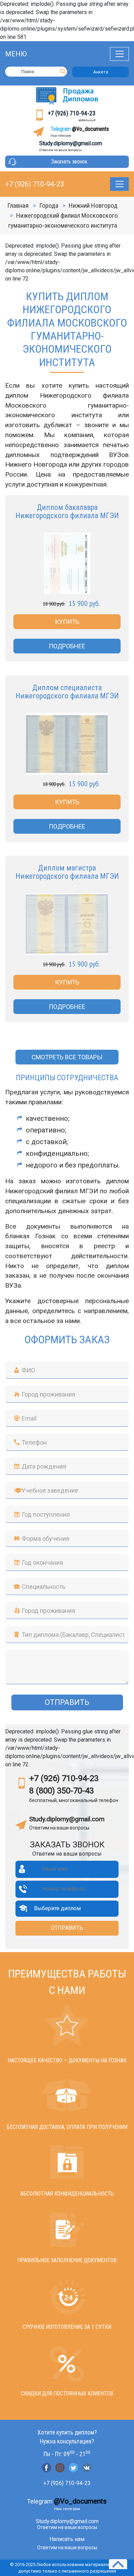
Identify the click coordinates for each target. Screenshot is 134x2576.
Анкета (101, 72)
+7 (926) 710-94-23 (72, 113)
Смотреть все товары (67, 1057)
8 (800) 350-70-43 (62, 1791)
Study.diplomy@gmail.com (71, 143)
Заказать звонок (69, 162)
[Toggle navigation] (119, 54)
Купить (67, 622)
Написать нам (67, 2539)
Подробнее (67, 646)
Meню (16, 54)
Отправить (67, 1702)
